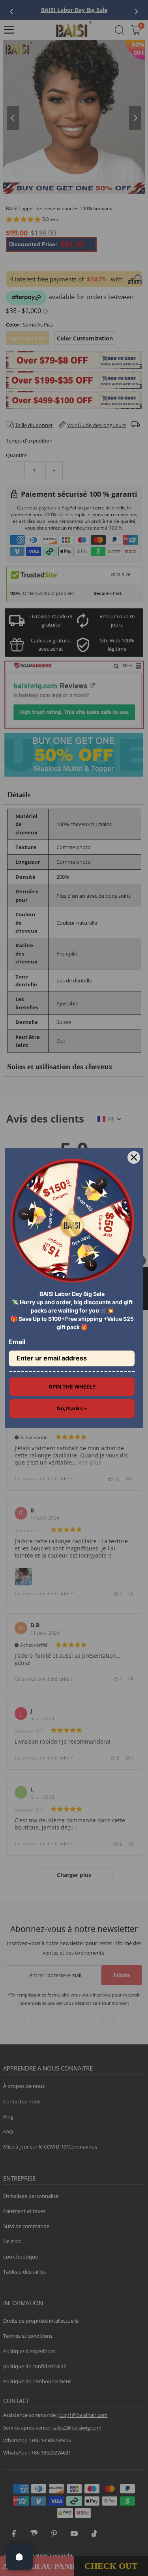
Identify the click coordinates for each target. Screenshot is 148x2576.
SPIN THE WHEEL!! (72, 1387)
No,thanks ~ (72, 1408)
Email (17, 1342)
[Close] (134, 1157)
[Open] (19, 2557)
